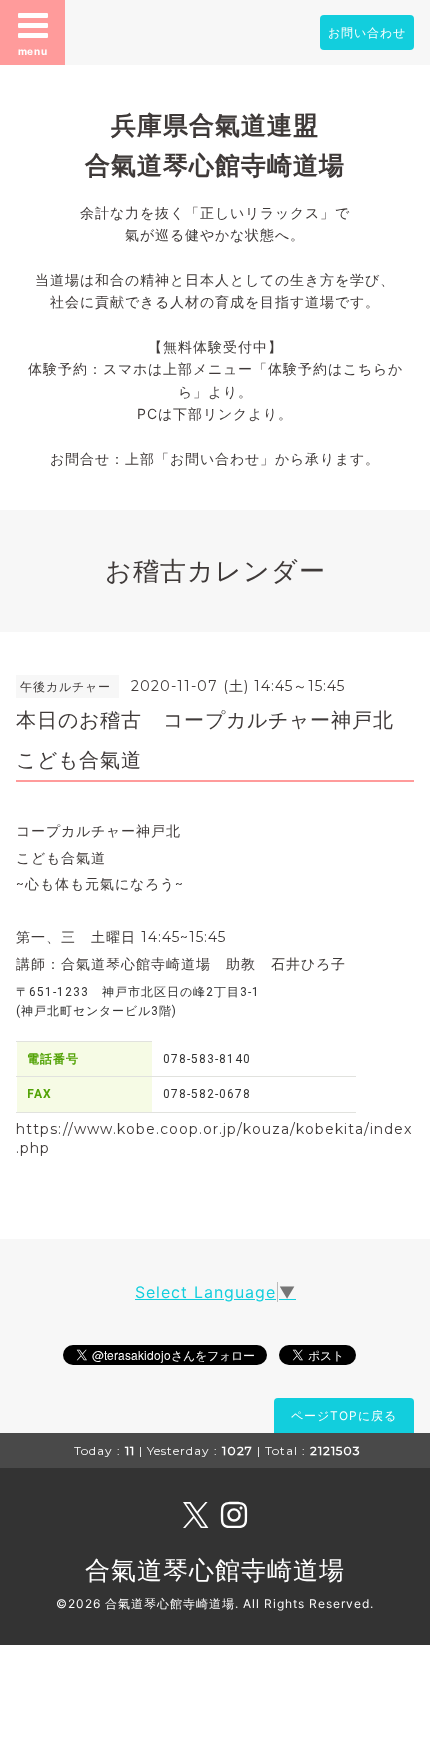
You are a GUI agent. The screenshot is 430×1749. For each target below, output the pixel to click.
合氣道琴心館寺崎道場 (215, 1570)
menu (33, 51)
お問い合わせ (367, 32)
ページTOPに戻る (344, 1415)
